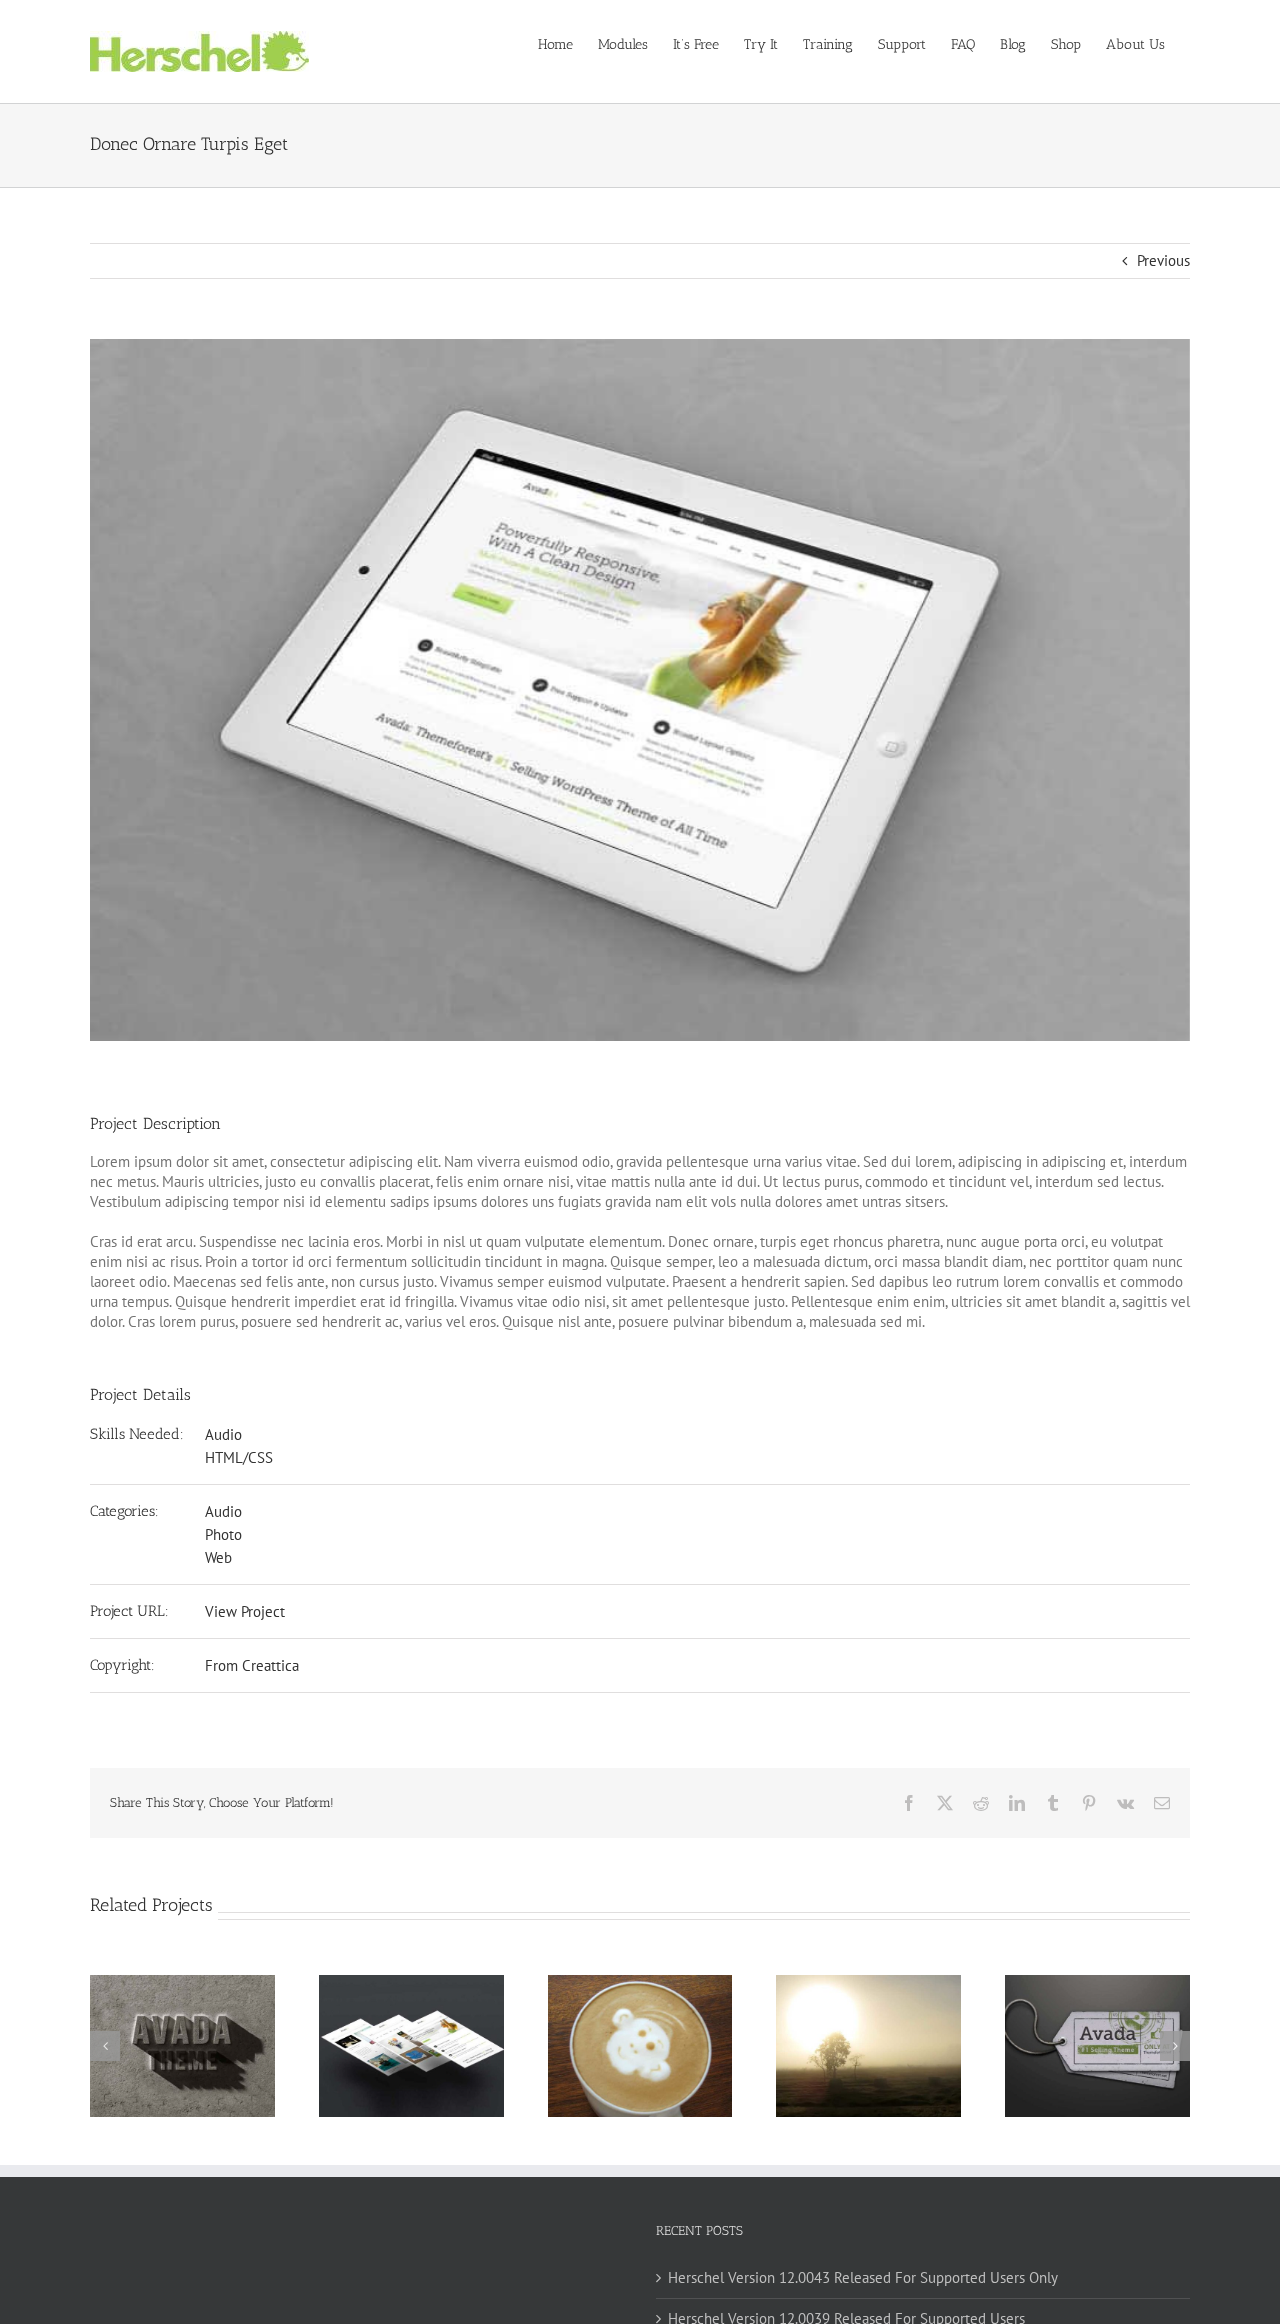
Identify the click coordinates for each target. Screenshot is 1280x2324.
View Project (245, 1611)
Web (218, 1557)
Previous (1163, 260)
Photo (223, 1534)
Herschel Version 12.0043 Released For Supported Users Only (863, 2277)
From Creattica (252, 1665)
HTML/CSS (239, 1457)
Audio (223, 1434)
